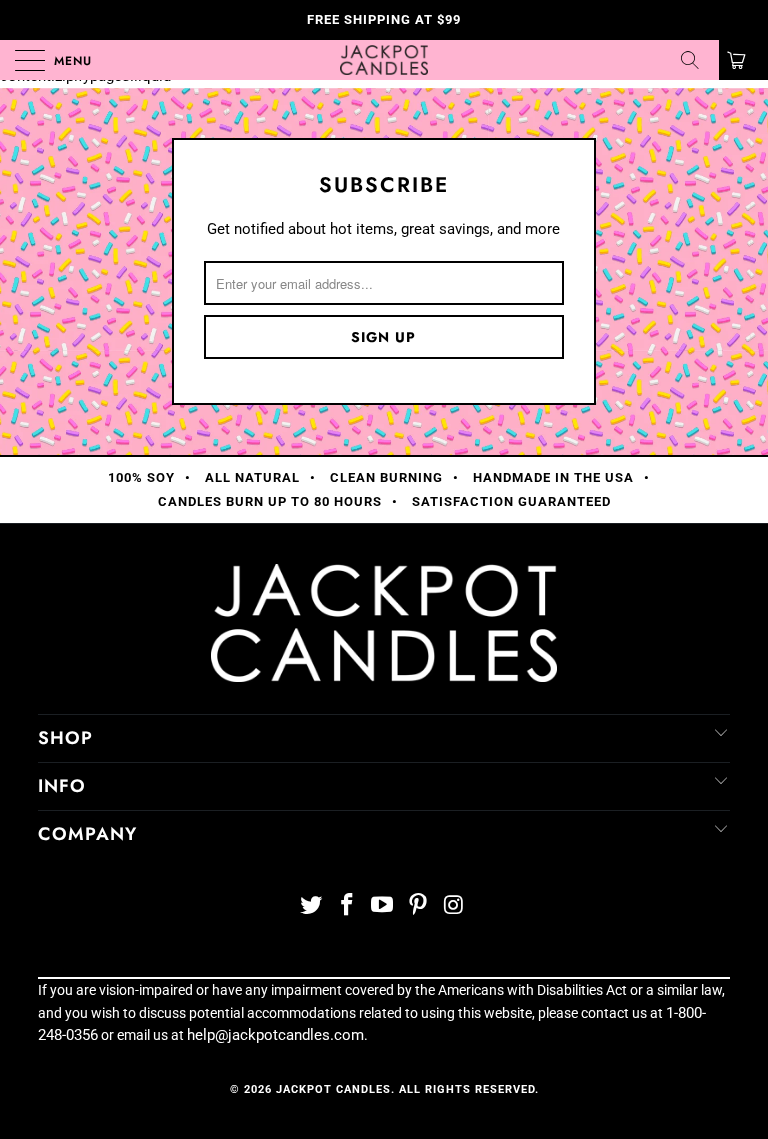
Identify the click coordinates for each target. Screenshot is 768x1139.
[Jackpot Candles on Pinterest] (419, 906)
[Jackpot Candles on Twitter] (312, 906)
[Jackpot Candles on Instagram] (455, 906)
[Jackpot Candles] (384, 60)
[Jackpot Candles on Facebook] (347, 906)
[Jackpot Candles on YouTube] (383, 906)
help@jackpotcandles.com (275, 1035)
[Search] (697, 60)
